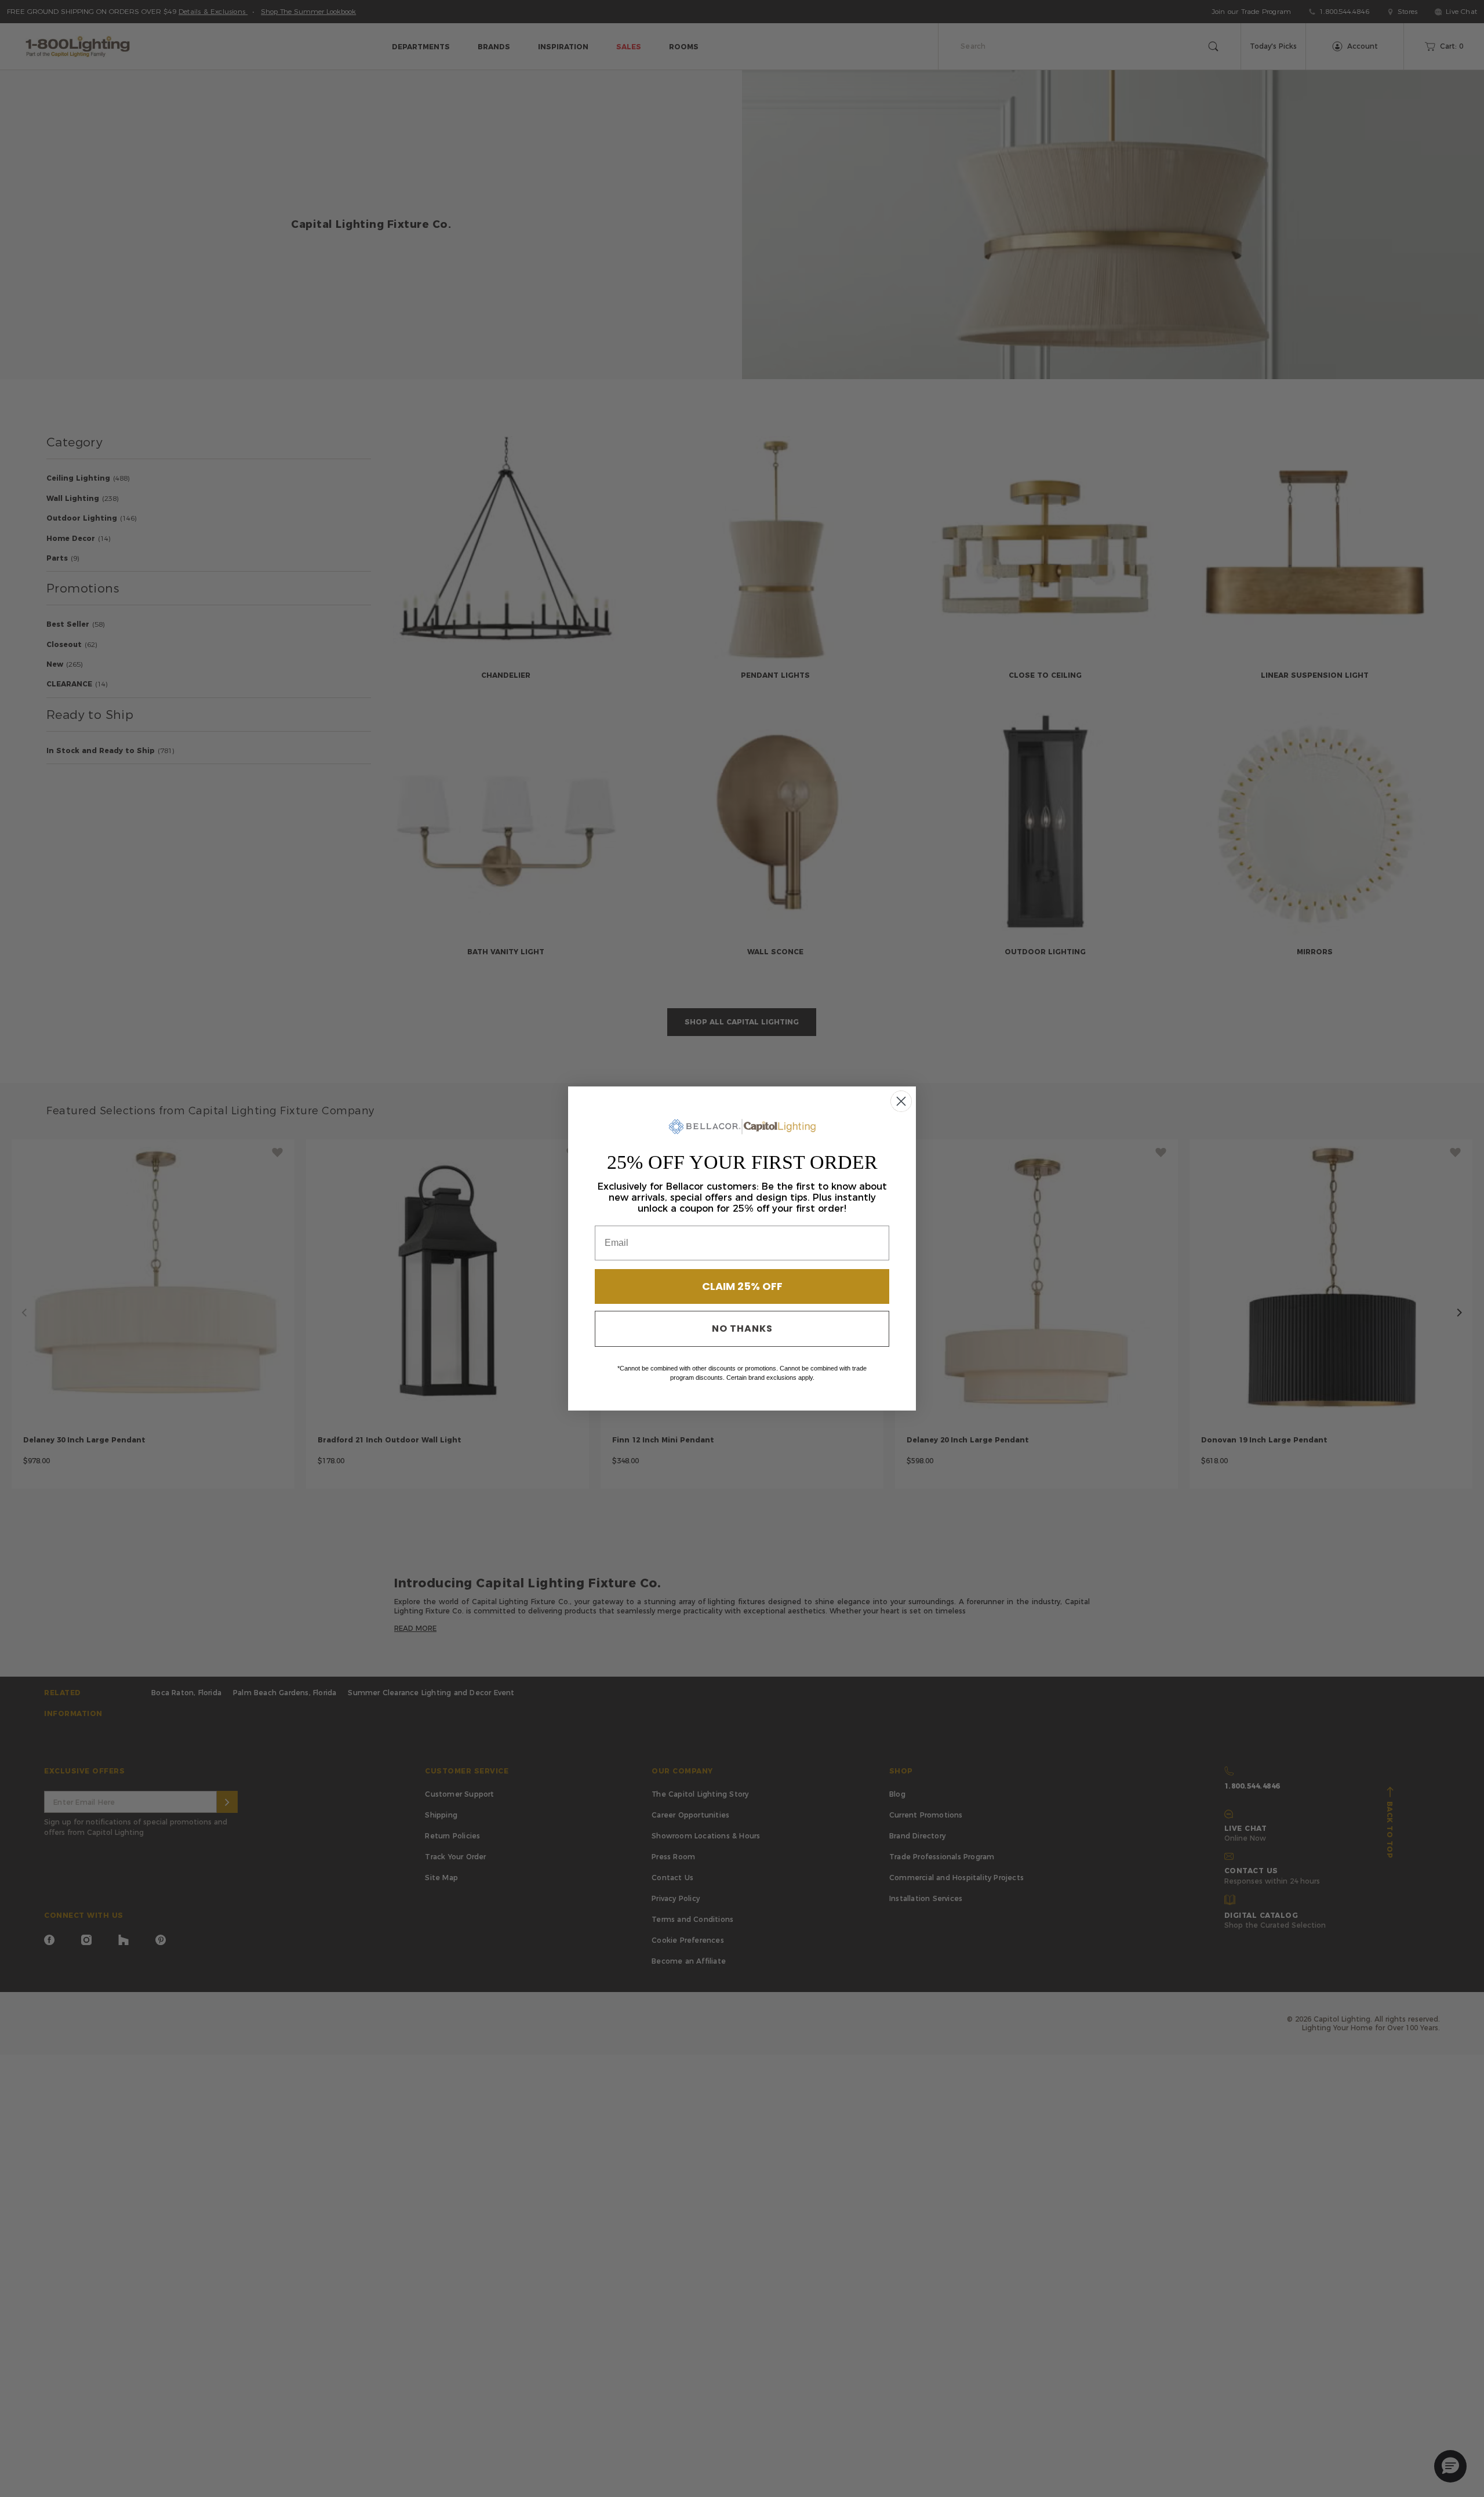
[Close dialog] (901, 1101)
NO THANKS (742, 1329)
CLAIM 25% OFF (742, 1286)
